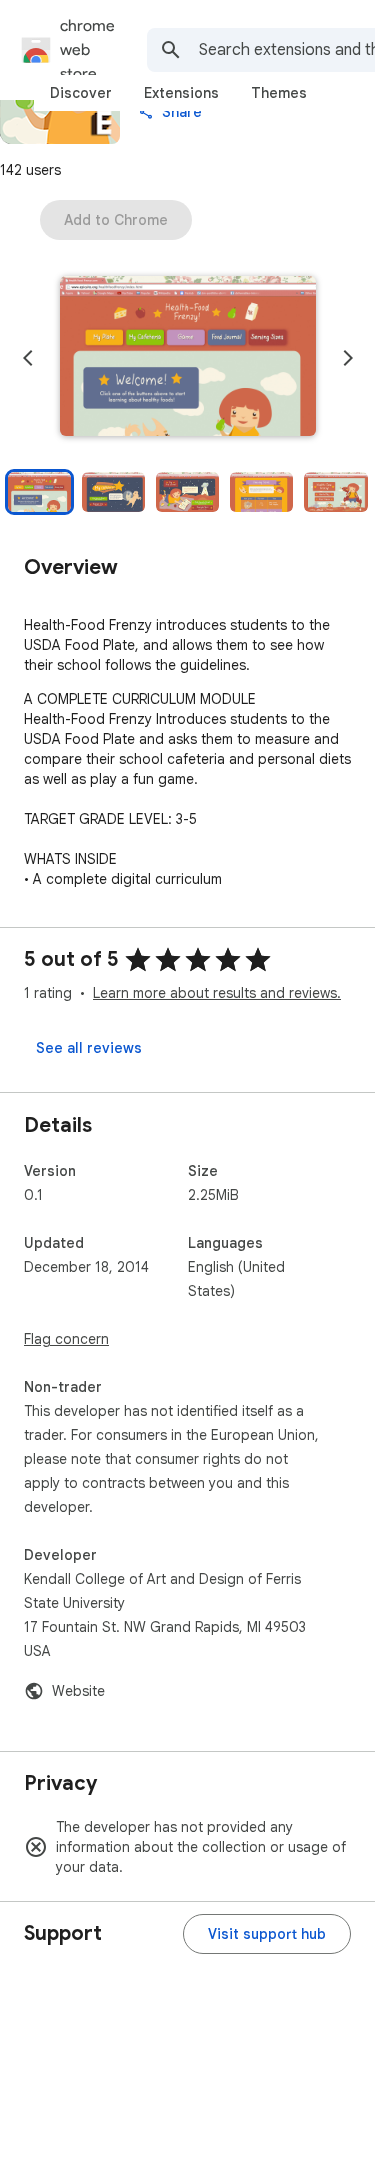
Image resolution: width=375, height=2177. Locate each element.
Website (78, 1691)
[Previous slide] (28, 358)
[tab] (81, 93)
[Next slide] (348, 358)
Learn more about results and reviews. (217, 993)
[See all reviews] (89, 1048)
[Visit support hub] (267, 1934)
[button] (188, 358)
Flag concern (66, 1339)
